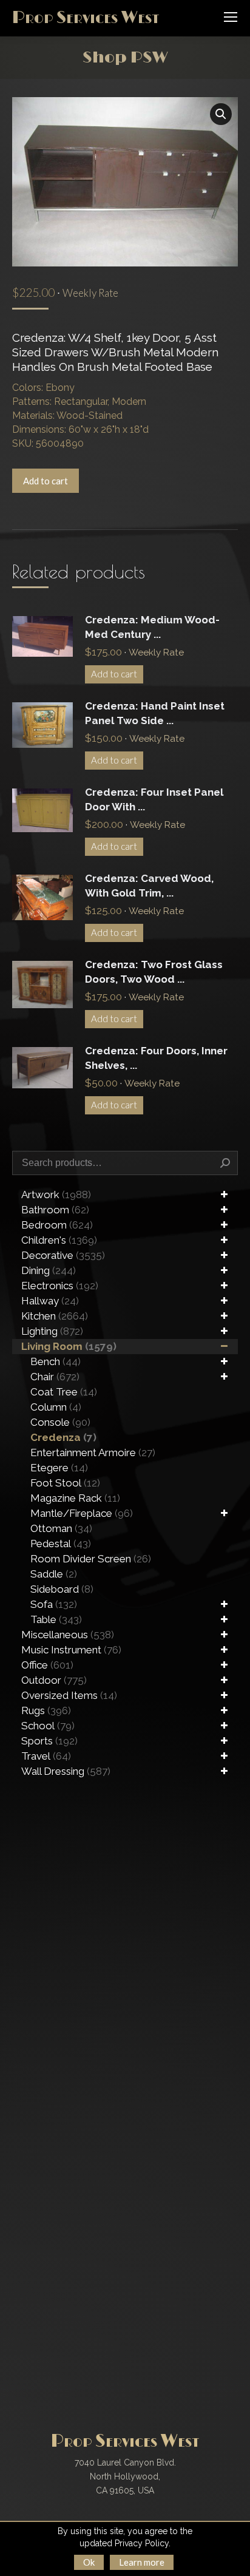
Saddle (54, 1574)
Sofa (54, 1604)
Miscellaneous (68, 1635)
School (48, 1726)
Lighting (52, 1331)
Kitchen (55, 1316)
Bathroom (55, 1210)
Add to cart (46, 481)
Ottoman (61, 1528)
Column (56, 1407)
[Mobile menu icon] (231, 17)
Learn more (142, 2562)
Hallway (50, 1301)
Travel (46, 1756)
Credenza (63, 1437)
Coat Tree (64, 1392)
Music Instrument (71, 1650)
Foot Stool (65, 1483)
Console (60, 1422)
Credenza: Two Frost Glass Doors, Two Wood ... (154, 972)
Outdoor (54, 1680)
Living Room (69, 1346)
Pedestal (61, 1544)
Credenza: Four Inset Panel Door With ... (154, 799)
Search (225, 1163)
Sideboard (62, 1589)
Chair (55, 1377)
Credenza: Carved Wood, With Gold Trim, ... (149, 886)
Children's (59, 1240)
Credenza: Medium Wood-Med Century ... (152, 627)
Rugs (46, 1710)
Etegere (59, 1468)
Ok (89, 2562)
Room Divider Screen (91, 1559)
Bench (56, 1361)
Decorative (63, 1255)
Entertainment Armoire (93, 1452)
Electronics (60, 1286)
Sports (49, 1741)
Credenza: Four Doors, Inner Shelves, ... (156, 1058)
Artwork (56, 1195)
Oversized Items (69, 1695)
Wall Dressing (66, 1771)
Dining (49, 1270)
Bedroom (57, 1225)
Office (47, 1665)
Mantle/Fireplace (82, 1513)
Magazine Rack (75, 1498)
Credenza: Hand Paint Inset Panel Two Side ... (155, 713)
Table (56, 1619)
